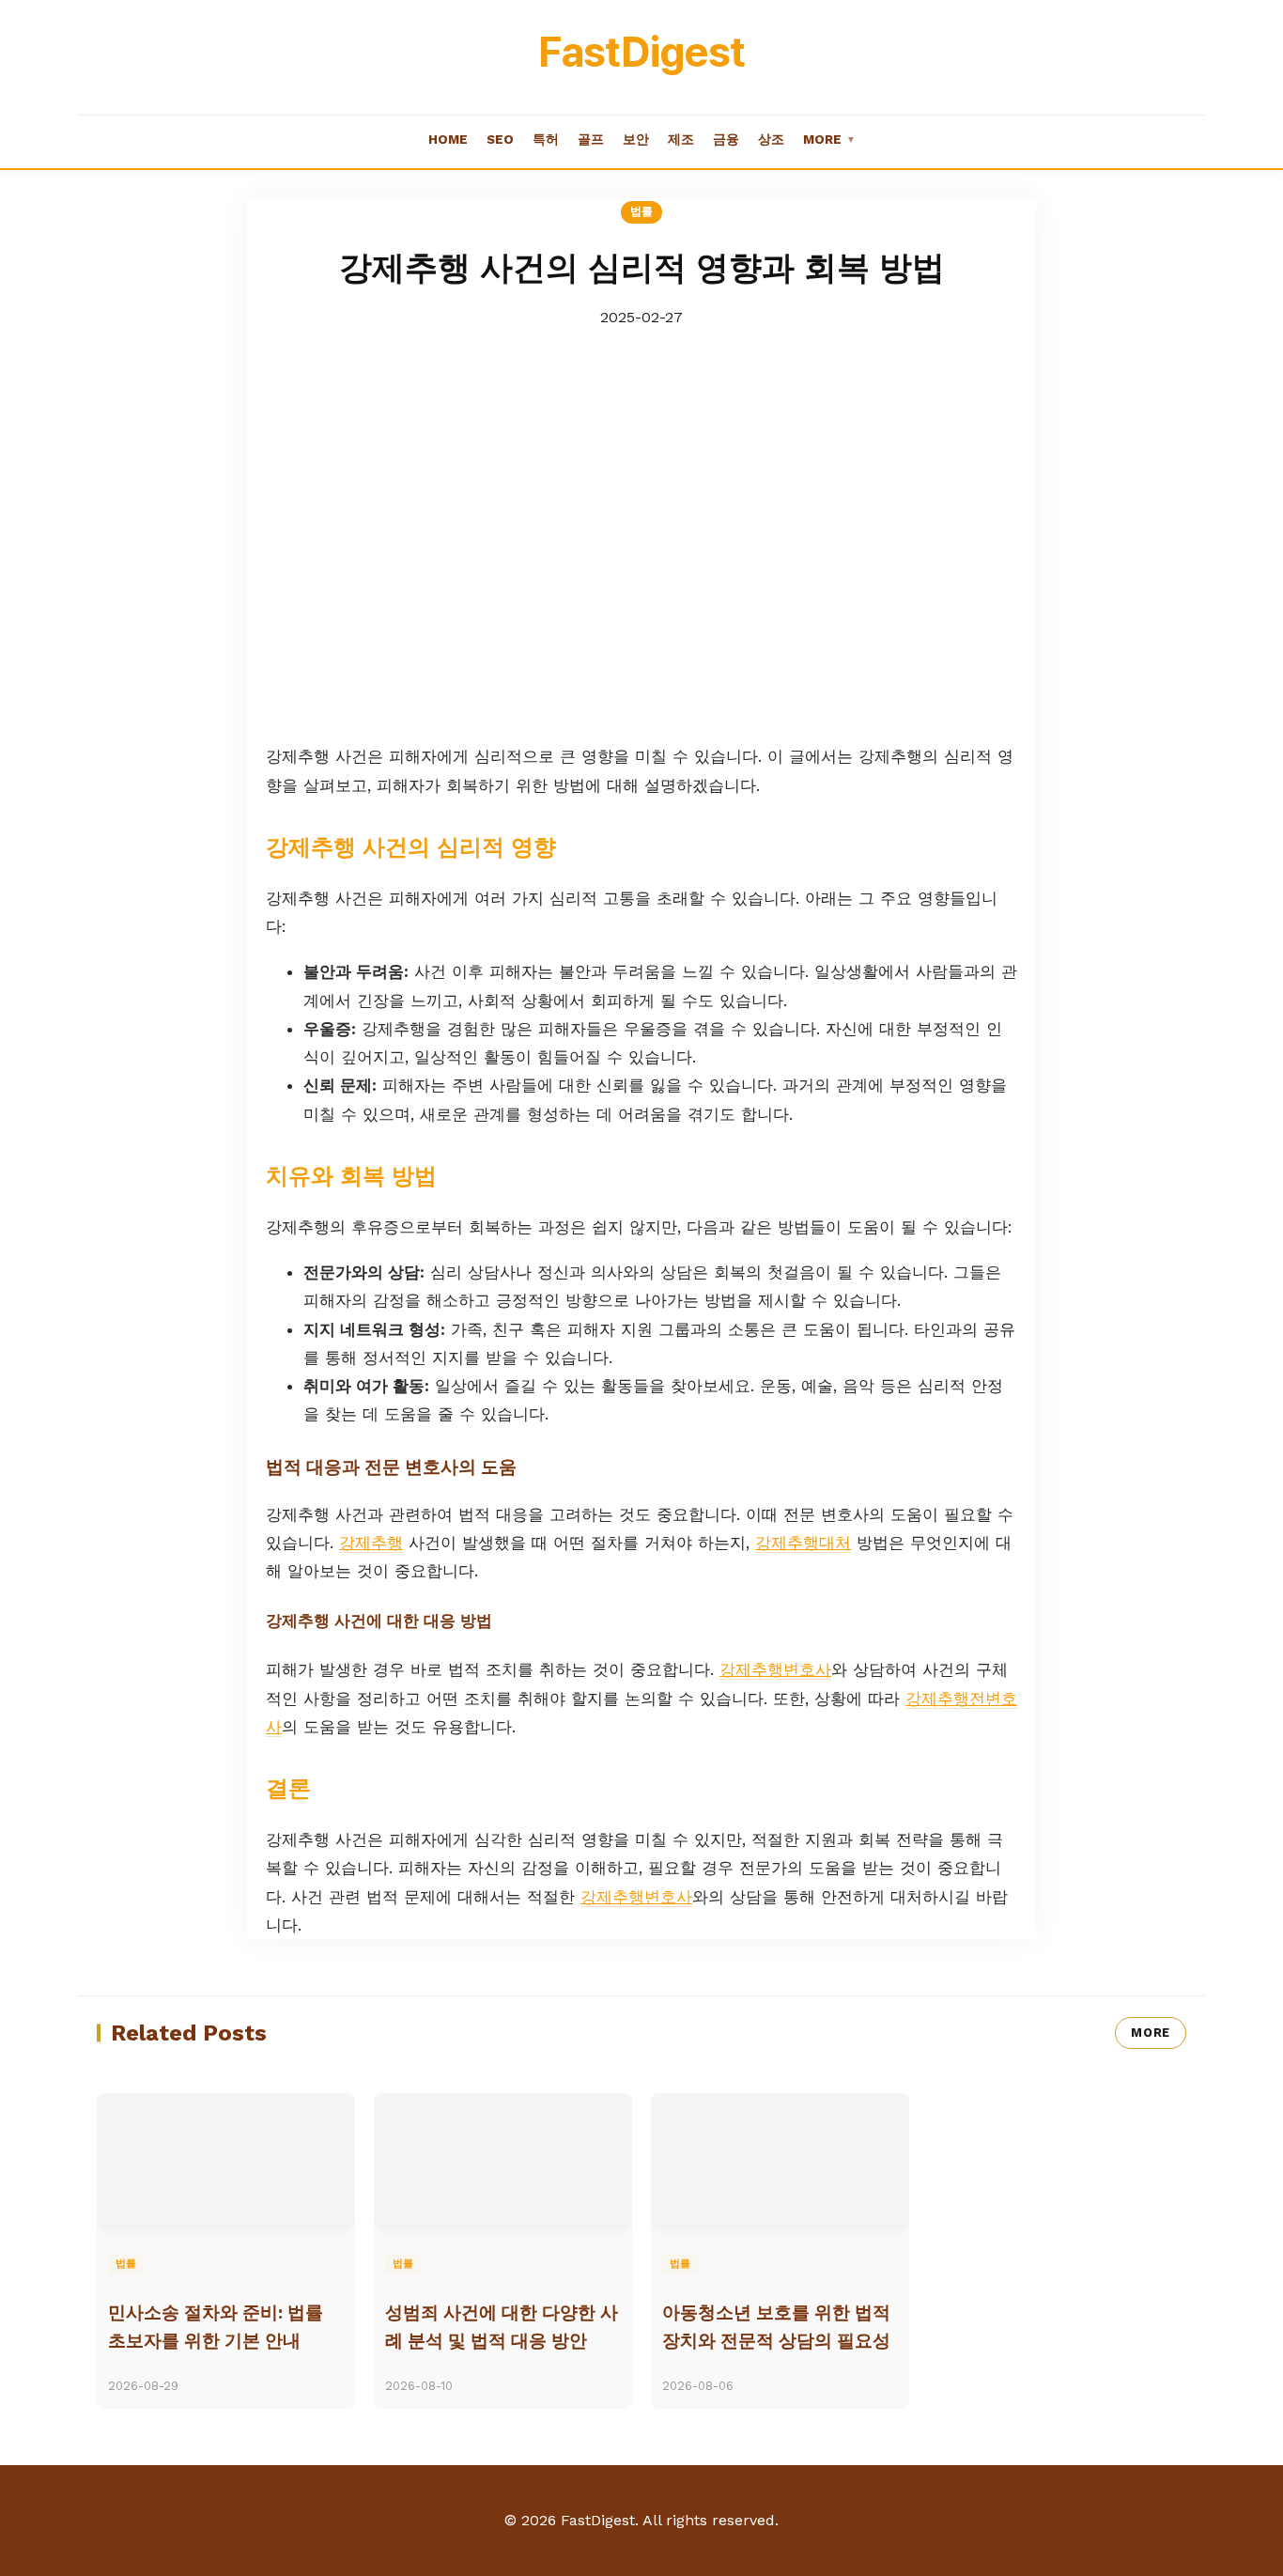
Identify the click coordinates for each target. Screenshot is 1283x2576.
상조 (771, 139)
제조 (681, 139)
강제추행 (371, 1543)
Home (448, 139)
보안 (636, 139)
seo (500, 139)
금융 (726, 139)
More (829, 139)
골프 (591, 139)
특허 (546, 139)
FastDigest (641, 52)
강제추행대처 (803, 1543)
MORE (1151, 2033)
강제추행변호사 (775, 1669)
